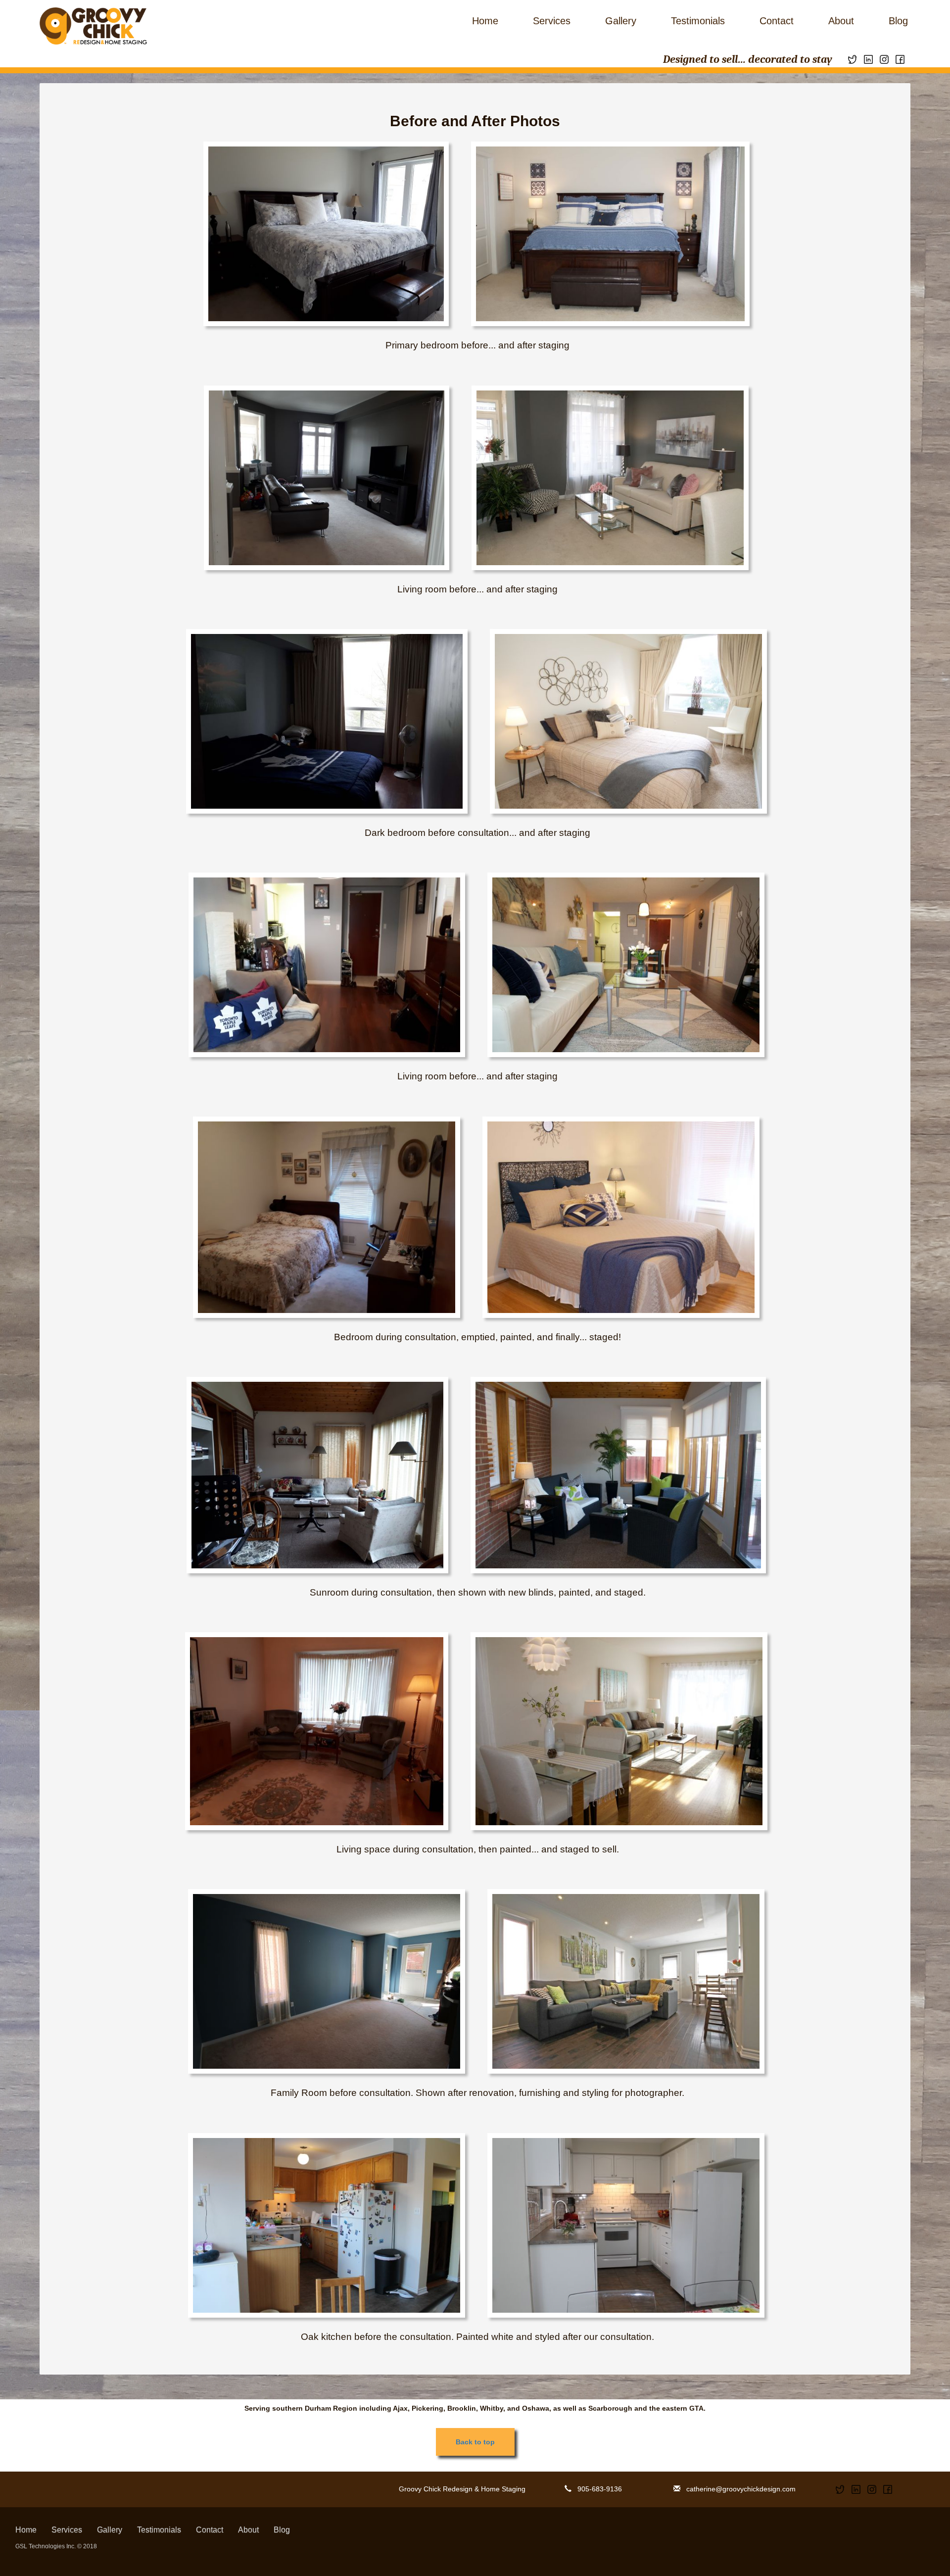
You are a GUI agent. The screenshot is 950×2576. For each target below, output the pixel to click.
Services (552, 21)
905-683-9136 (597, 2489)
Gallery (621, 21)
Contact (777, 21)
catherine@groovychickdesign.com (738, 2489)
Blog (898, 21)
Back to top (475, 2442)
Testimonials (698, 21)
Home (485, 21)
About (841, 21)
